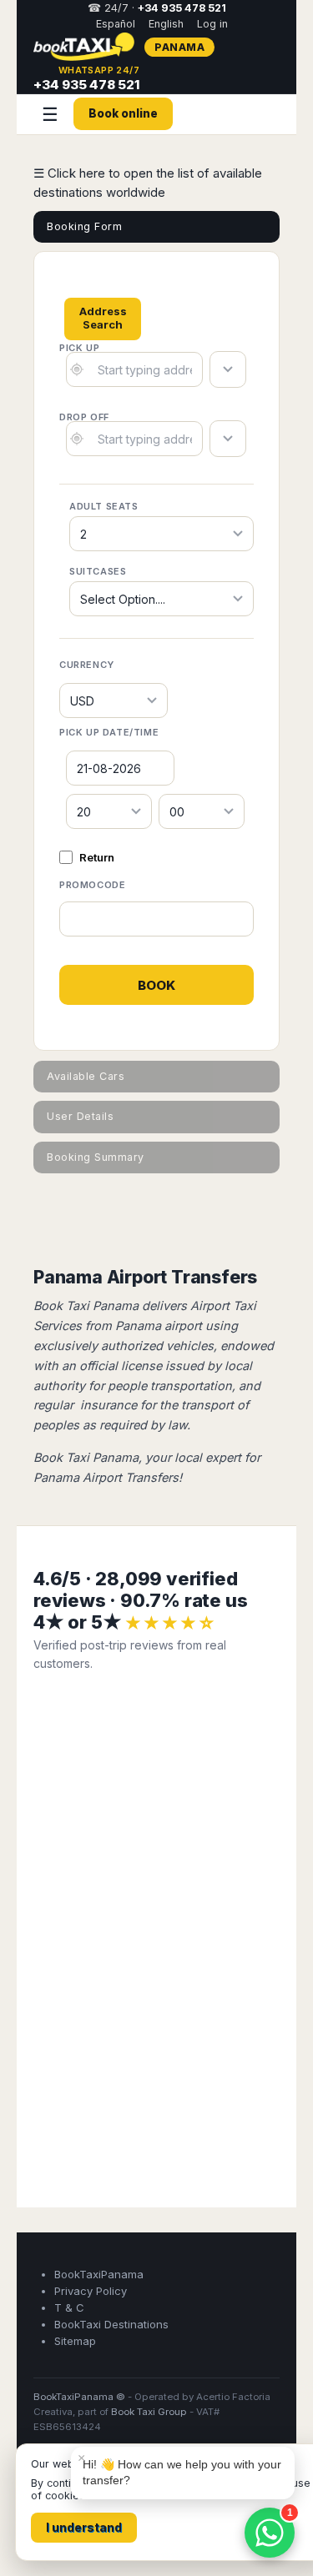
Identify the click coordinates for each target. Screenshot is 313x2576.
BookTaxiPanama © (79, 2397)
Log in (212, 24)
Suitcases (98, 571)
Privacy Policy (91, 2291)
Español (116, 24)
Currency (87, 665)
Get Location (77, 369)
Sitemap (75, 2341)
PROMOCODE (92, 885)
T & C (69, 2307)
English (166, 24)
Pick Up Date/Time (109, 732)
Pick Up (79, 348)
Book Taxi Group (149, 2412)
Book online (123, 113)
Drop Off (84, 417)
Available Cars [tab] (86, 1076)
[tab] (103, 312)
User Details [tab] (80, 1116)
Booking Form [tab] (84, 226)
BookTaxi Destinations (111, 2324)
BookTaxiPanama (99, 2274)
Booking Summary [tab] (96, 1157)
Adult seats (104, 506)
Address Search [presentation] (103, 318)
